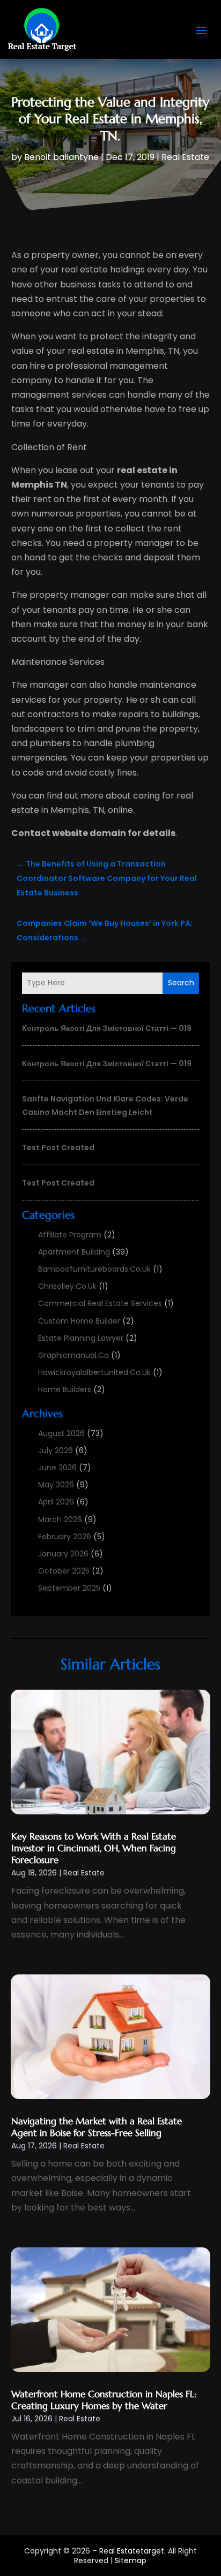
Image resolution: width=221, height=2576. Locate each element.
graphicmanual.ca (73, 1355)
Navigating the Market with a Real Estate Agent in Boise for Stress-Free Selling (97, 2127)
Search (181, 983)
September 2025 (69, 1588)
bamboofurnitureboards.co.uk (94, 1269)
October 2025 (64, 1571)
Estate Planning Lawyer (81, 1338)
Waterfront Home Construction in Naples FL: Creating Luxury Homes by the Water (104, 2400)
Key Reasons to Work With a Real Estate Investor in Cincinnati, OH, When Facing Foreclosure (94, 1848)
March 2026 (60, 1519)
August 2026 (61, 1433)
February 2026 (65, 1537)
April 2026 (56, 1502)
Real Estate (185, 157)
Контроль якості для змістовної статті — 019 (107, 1028)
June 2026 (57, 1468)
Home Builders (65, 1389)
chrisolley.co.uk (67, 1286)
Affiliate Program (70, 1235)
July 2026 (56, 1450)
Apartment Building (74, 1252)
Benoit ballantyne (61, 157)
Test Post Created (58, 1148)
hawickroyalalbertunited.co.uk (94, 1372)
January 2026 (63, 1554)
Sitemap (131, 2560)
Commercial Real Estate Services (100, 1303)
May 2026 (56, 1485)
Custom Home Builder (79, 1321)
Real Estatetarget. (132, 2551)
